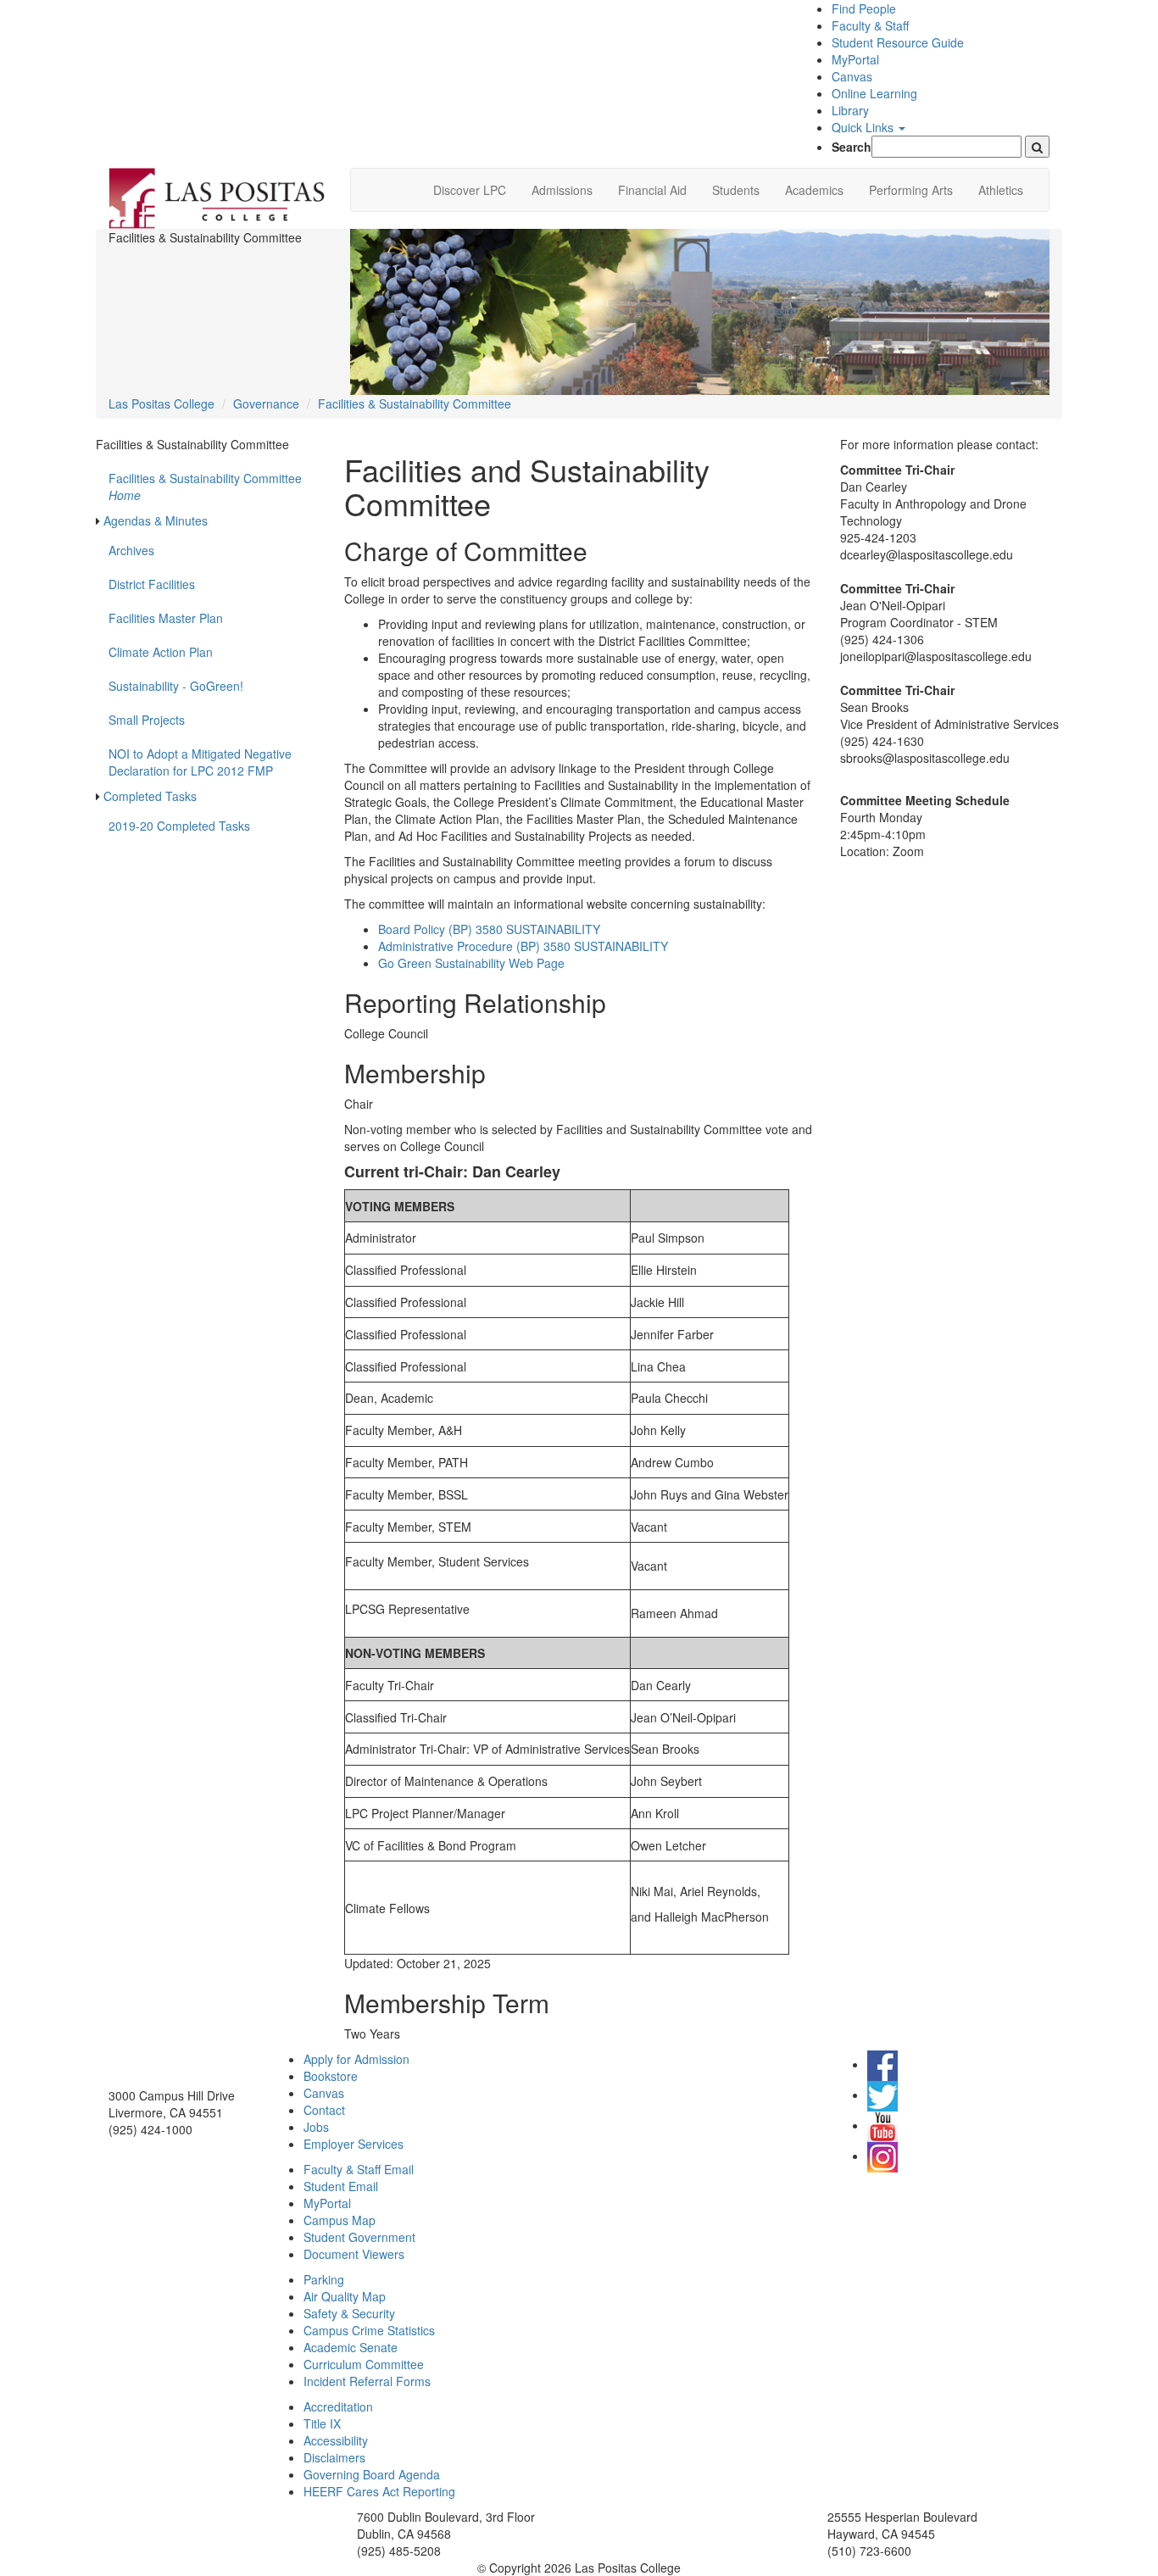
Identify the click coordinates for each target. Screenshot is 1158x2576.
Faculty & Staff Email (359, 2169)
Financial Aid (652, 190)
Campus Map (340, 2220)
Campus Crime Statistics (369, 2330)
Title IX (322, 2423)
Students (736, 190)
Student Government (359, 2237)
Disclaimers (334, 2457)
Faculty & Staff (870, 25)
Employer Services (354, 2144)
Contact (324, 2110)
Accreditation (338, 2406)
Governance (266, 403)
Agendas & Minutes (156, 520)
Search (852, 147)
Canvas (852, 76)
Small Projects (147, 720)
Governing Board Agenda (372, 2474)
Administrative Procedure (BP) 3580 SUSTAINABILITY (523, 946)
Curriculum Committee (364, 2364)
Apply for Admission (356, 2059)
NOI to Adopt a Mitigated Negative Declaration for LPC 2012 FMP (200, 762)
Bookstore (331, 2076)
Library (850, 110)
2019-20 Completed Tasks (179, 826)
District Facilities (152, 584)
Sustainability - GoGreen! (176, 686)
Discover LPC (470, 190)
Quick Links (864, 127)
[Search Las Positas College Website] (1037, 147)
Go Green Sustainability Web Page (471, 963)
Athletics (1001, 190)
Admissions (562, 190)
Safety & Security (349, 2313)
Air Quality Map (345, 2296)
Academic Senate (351, 2347)
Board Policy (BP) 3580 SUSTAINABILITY (489, 929)
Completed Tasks (150, 796)
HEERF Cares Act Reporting (379, 2491)
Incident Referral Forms (367, 2381)
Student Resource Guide (898, 42)
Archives (131, 550)
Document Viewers (354, 2254)
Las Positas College (161, 403)
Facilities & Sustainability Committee (415, 403)
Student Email (341, 2186)
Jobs (316, 2127)
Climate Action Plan (161, 652)
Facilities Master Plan (166, 618)
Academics (814, 190)
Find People (864, 8)
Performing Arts (911, 190)
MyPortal (855, 59)
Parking (324, 2279)
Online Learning (874, 93)
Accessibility (336, 2440)
